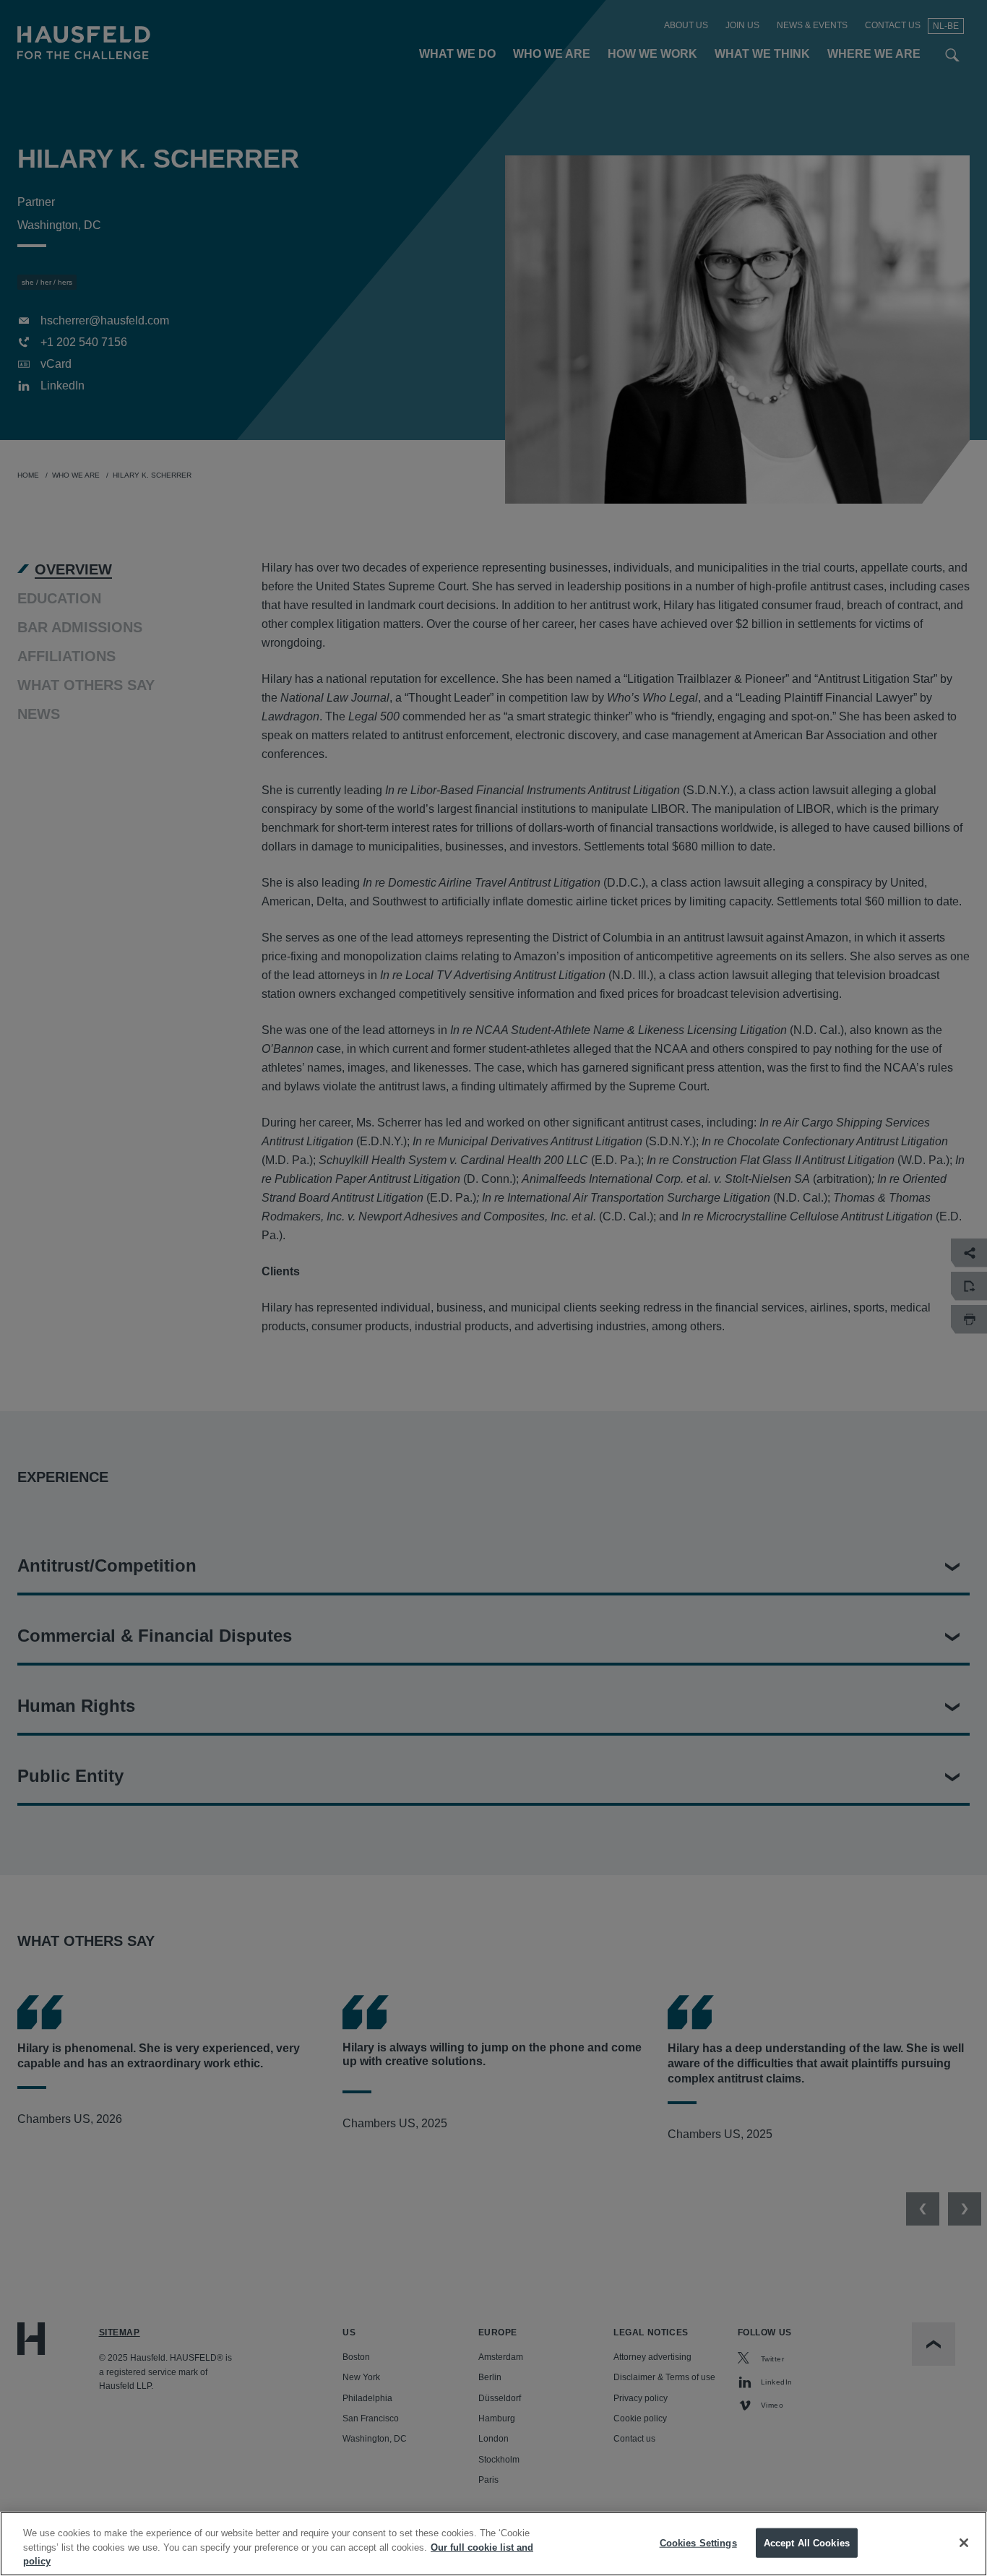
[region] (493, 2544)
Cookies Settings (698, 2542)
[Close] (964, 2543)
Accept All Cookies (807, 2542)
